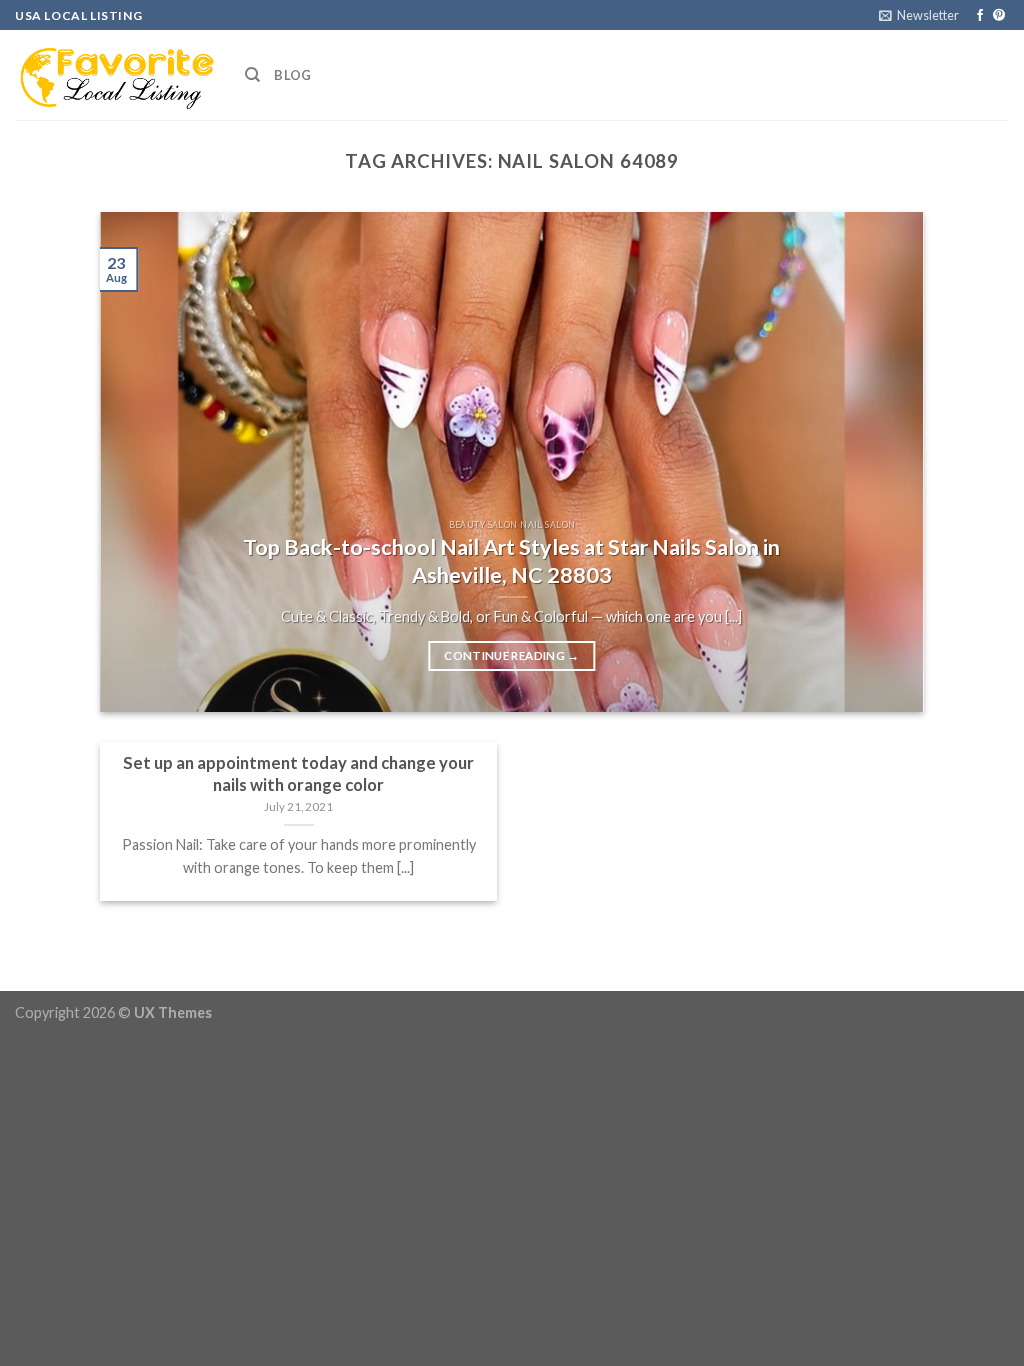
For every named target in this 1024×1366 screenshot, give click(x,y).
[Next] (882, 462)
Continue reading (511, 655)
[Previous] (142, 462)
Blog (292, 75)
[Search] (252, 75)
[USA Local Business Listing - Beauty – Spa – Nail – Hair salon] (115, 75)
